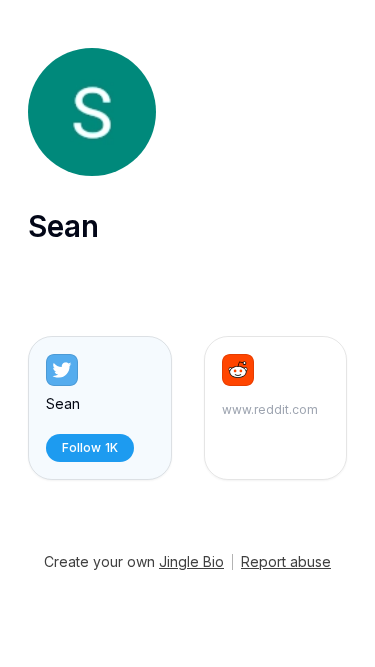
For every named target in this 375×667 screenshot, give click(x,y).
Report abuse (286, 561)
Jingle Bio (191, 561)
